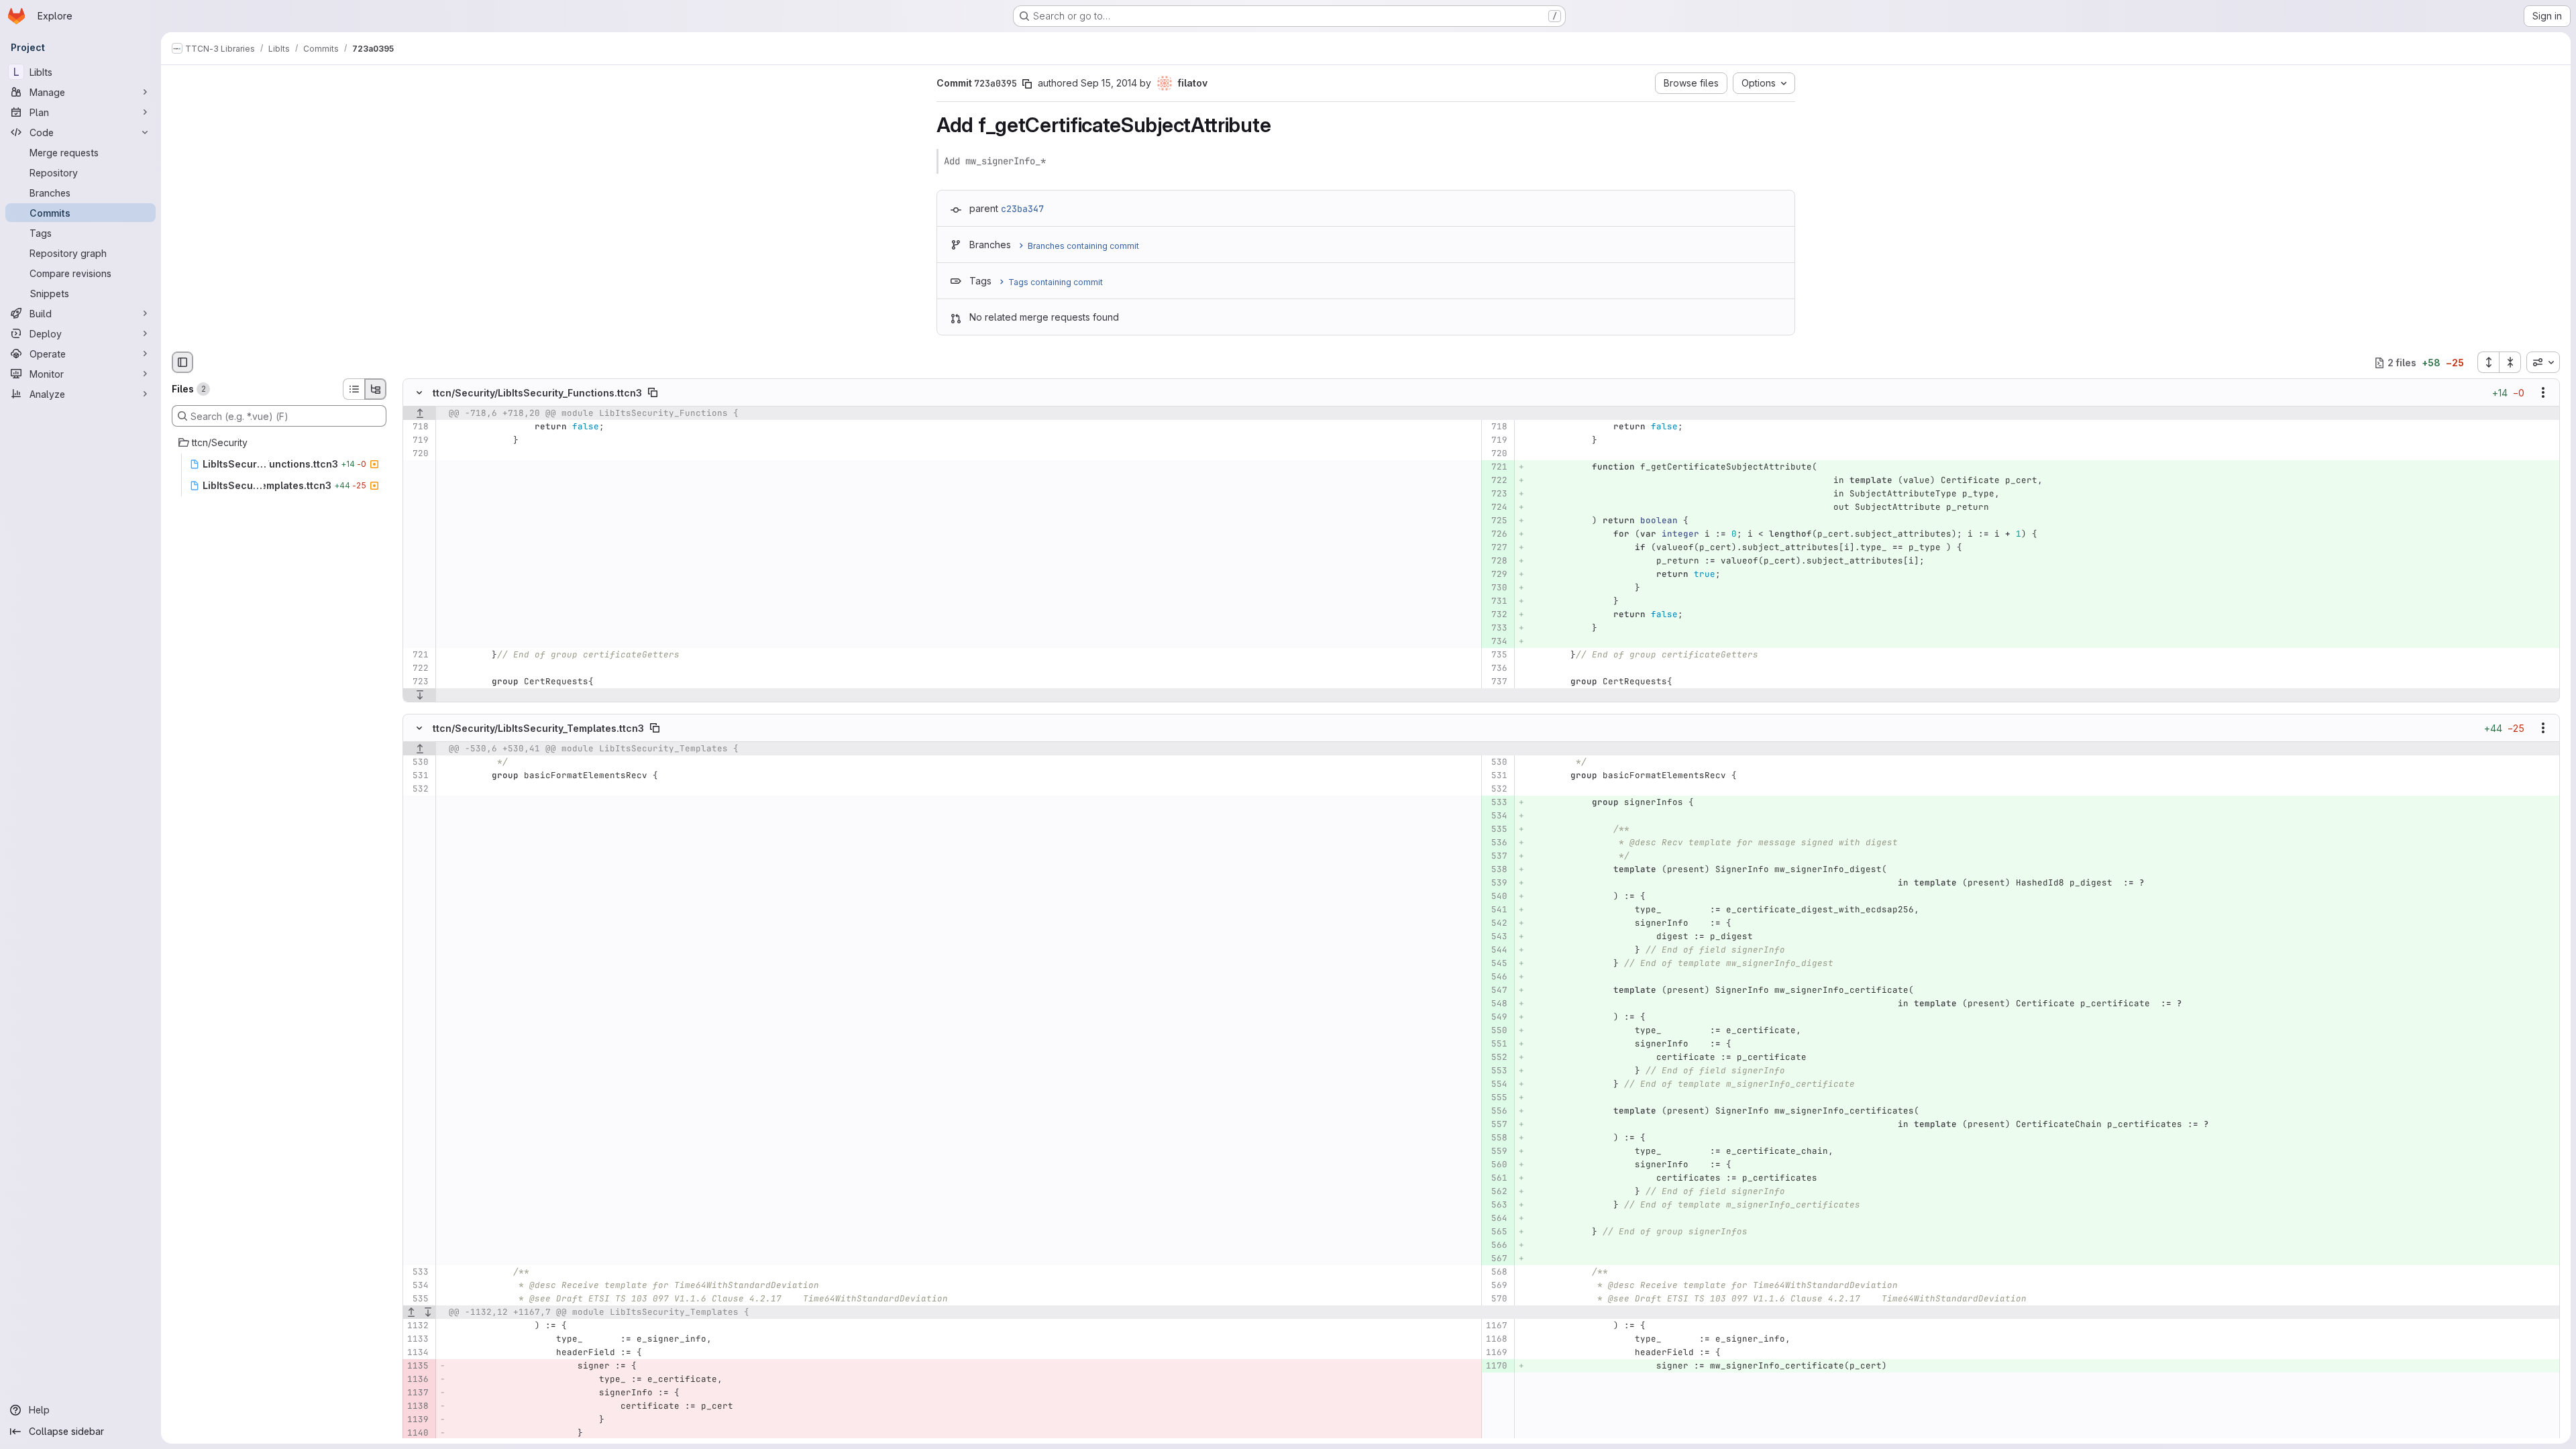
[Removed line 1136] (418, 1379)
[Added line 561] (1496, 1178)
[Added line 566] (1496, 1245)
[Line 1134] (418, 1352)
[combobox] (2543, 362)
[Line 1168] (1496, 1339)
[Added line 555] (1496, 1097)
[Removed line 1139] (418, 1419)
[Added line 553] (1496, 1071)
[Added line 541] (1496, 910)
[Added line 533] (1496, 802)
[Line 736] (1496, 669)
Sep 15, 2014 (1109, 83)
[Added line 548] (1496, 1004)
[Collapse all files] (2510, 362)
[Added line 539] (1496, 883)
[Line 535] (418, 1299)
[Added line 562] (1496, 1191)
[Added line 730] (1496, 588)
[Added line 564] (1496, 1218)
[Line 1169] (1496, 1352)
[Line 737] (1496, 682)
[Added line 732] (1496, 615)
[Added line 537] (1496, 856)
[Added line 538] (1496, 869)
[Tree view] (376, 389)
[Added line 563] (1496, 1205)
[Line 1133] (418, 1339)
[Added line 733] (1496, 629)
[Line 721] (418, 655)
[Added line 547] (1496, 990)
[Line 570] (1496, 1299)
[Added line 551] (1496, 1044)
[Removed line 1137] (418, 1393)
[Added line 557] (1496, 1124)
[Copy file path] (653, 393)
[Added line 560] (1496, 1165)
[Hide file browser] (182, 362)
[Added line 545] (1496, 963)
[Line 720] (418, 454)
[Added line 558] (1496, 1138)
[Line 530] (418, 762)
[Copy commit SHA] (1027, 84)
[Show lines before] (420, 414)
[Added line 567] (1496, 1258)
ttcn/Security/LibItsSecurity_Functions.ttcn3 (537, 393)
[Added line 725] (1496, 521)
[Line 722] (418, 669)
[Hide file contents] (419, 393)
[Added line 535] (1496, 829)
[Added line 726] (1496, 535)
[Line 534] (418, 1285)
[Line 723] (418, 682)
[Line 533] (418, 1272)
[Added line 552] (1496, 1057)
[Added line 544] (1496, 950)
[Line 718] (418, 427)
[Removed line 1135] (418, 1366)
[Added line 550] (1496, 1030)
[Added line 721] (1496, 468)
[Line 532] (418, 789)
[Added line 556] (1496, 1111)
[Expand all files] (2488, 362)
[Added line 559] (1496, 1151)
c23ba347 (1022, 209)
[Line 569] (1496, 1285)
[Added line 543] (1496, 936)
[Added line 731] (1496, 602)
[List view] (354, 389)
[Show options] (2543, 393)
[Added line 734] (1496, 642)
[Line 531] (418, 775)
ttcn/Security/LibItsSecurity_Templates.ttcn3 (538, 728)
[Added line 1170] (1496, 1366)
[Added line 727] (1496, 548)
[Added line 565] (1496, 1232)
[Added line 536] (1496, 843)
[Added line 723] (1496, 494)
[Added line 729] (1496, 575)
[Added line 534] (1496, 816)
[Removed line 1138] (418, 1406)
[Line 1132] (418, 1326)
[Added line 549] (1496, 1017)
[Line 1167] (1496, 1326)
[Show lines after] (420, 696)
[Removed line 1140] (418, 1433)
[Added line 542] (1496, 923)
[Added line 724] (1496, 508)
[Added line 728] (1496, 561)
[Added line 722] (1496, 481)
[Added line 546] (1496, 977)
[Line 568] (1496, 1272)
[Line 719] (418, 441)
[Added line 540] (1496, 896)
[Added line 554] (1496, 1084)
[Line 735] (1496, 655)
